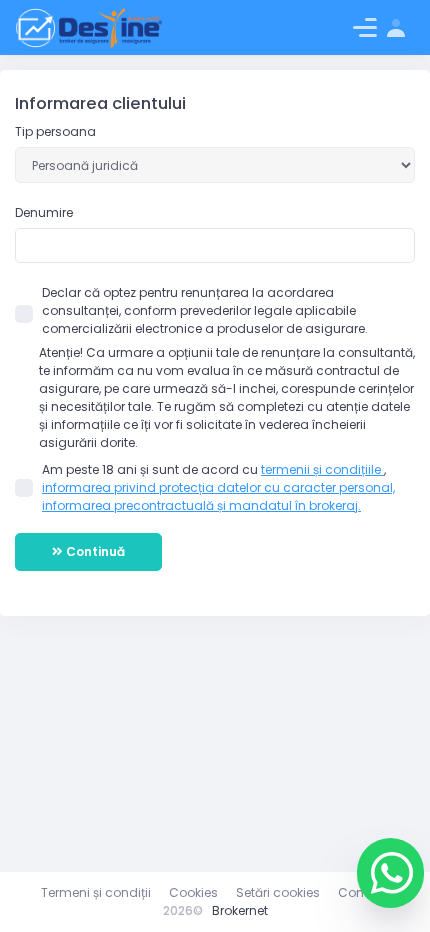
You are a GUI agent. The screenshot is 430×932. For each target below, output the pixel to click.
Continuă (94, 551)
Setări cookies (278, 892)
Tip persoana (55, 131)
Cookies (193, 892)
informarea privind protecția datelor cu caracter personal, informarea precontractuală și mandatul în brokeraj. (218, 496)
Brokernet (240, 910)
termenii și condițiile (322, 469)
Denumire (44, 212)
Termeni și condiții (96, 892)
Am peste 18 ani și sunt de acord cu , (218, 487)
